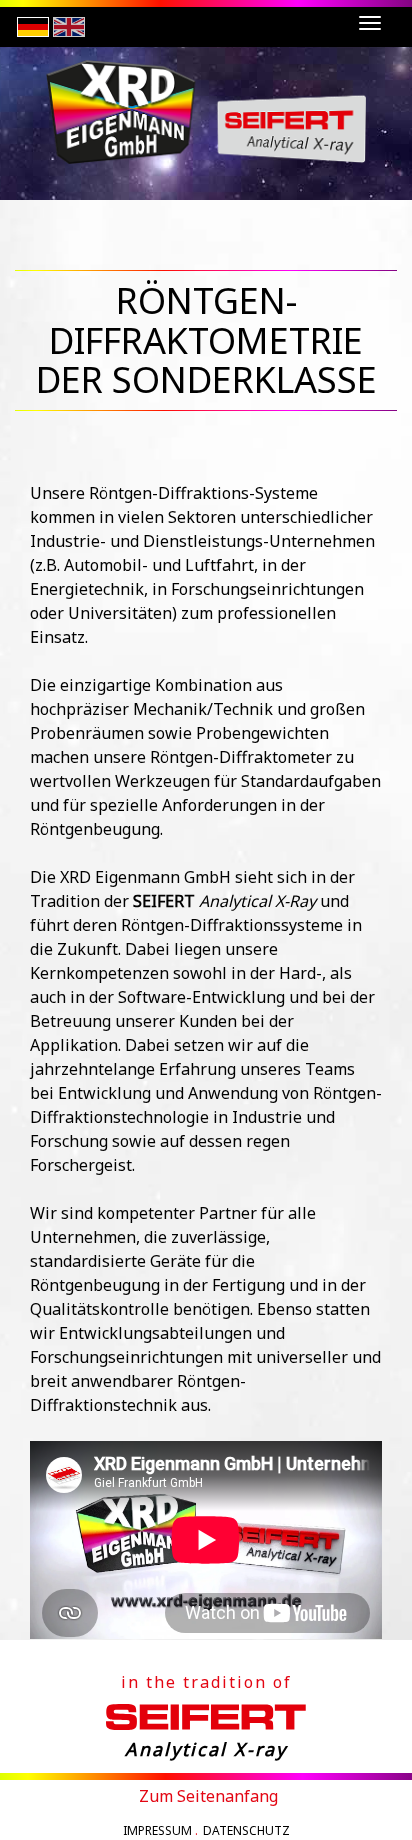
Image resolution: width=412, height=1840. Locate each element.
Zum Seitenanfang (208, 1796)
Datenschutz (246, 1830)
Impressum (157, 1830)
